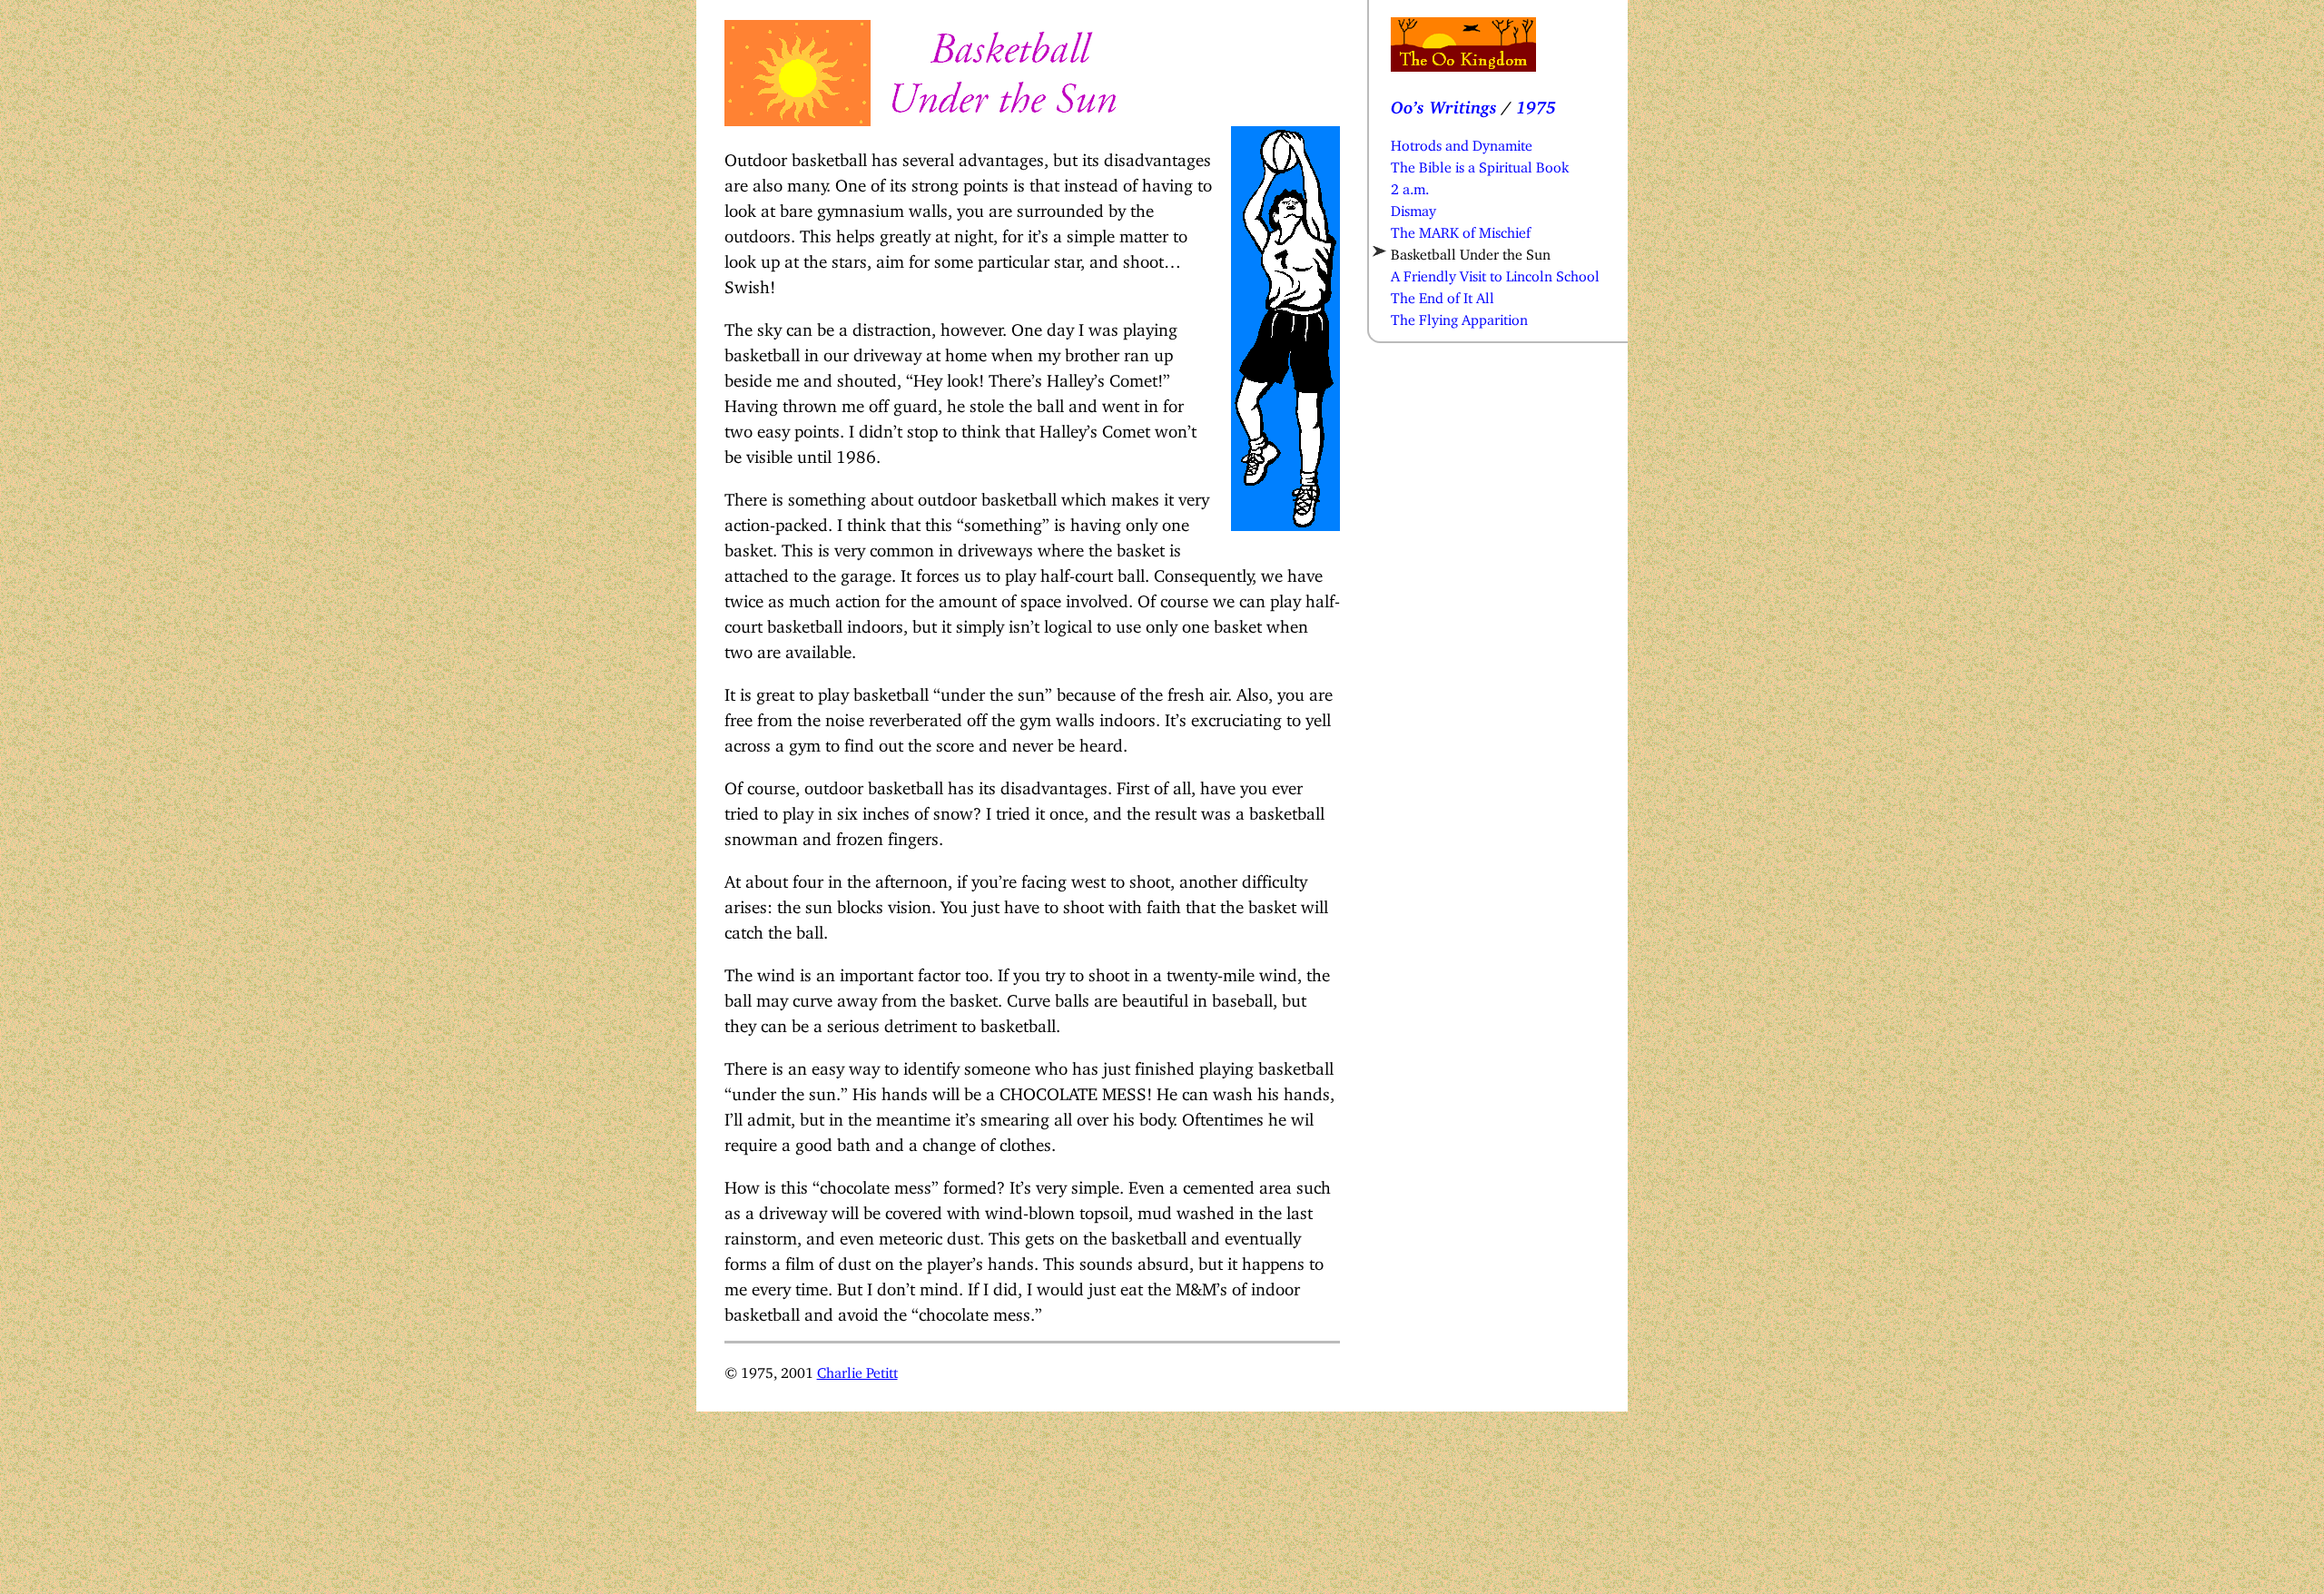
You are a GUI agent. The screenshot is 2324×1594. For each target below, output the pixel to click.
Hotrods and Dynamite (1462, 142)
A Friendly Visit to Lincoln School (1495, 272)
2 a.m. (1410, 185)
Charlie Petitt (857, 1369)
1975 (1536, 103)
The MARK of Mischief (1461, 229)
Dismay (1413, 207)
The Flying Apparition (1459, 316)
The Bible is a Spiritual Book (1480, 163)
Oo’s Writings (1444, 103)
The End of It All (1443, 294)
